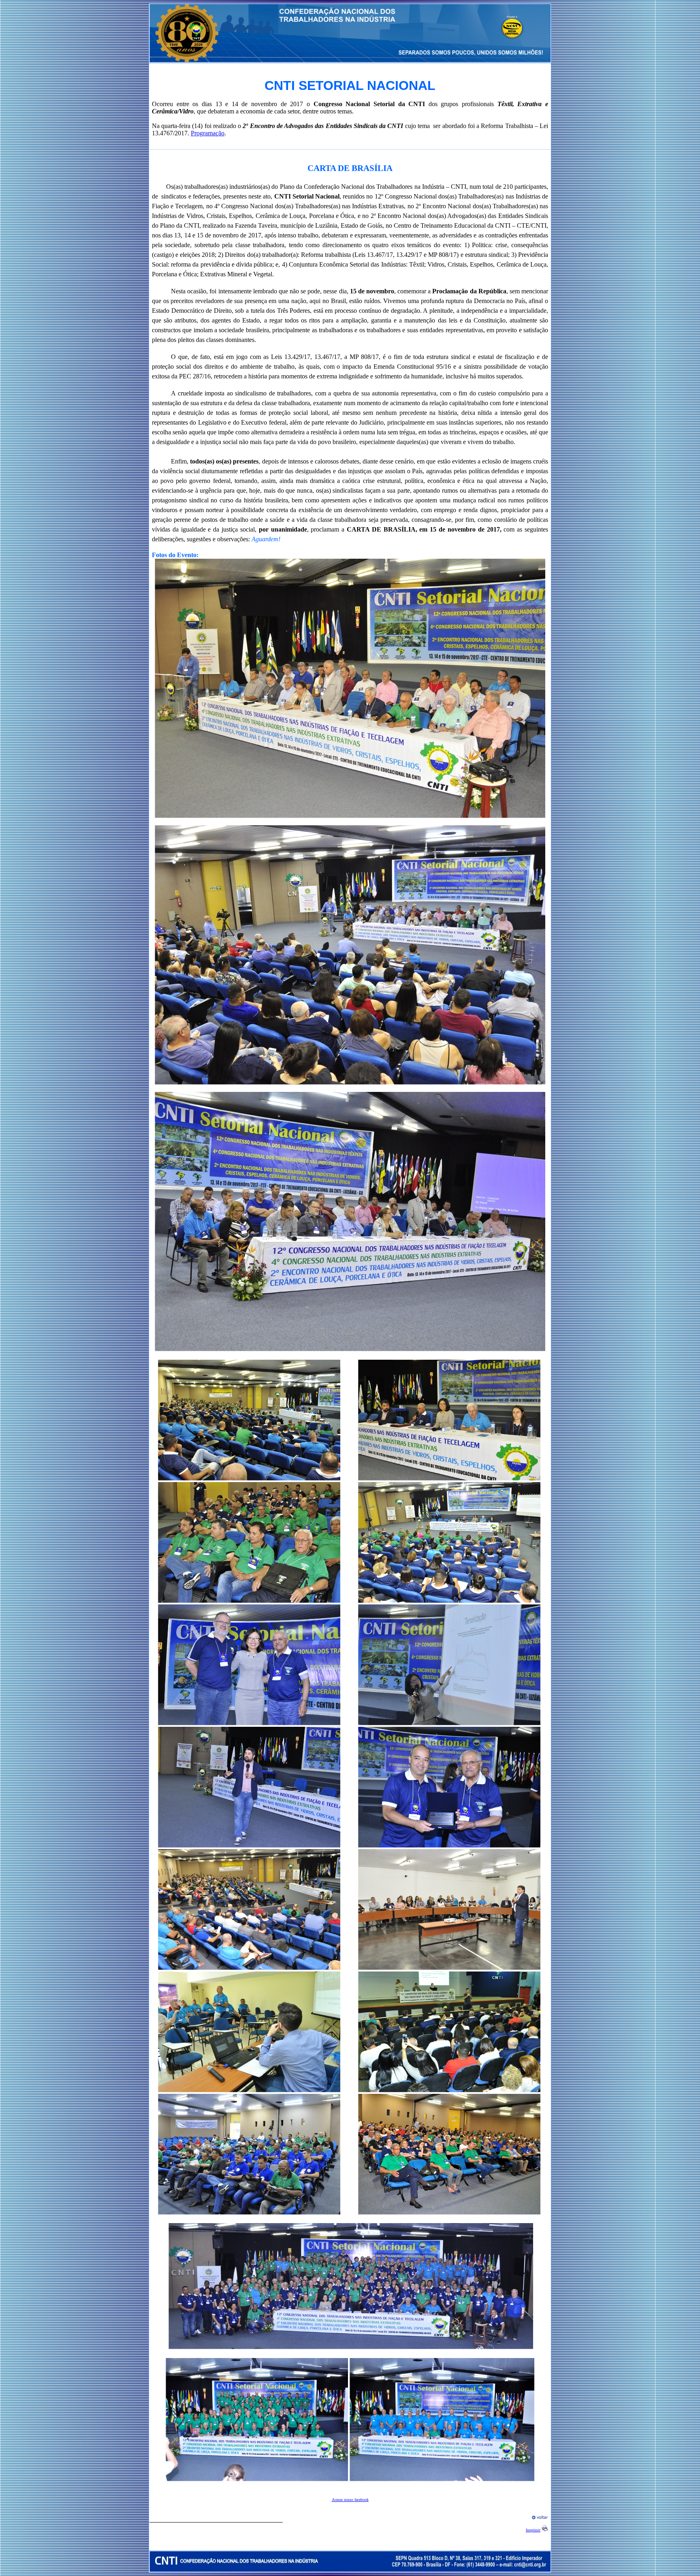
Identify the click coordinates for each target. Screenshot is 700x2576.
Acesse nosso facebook (350, 2500)
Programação (208, 133)
